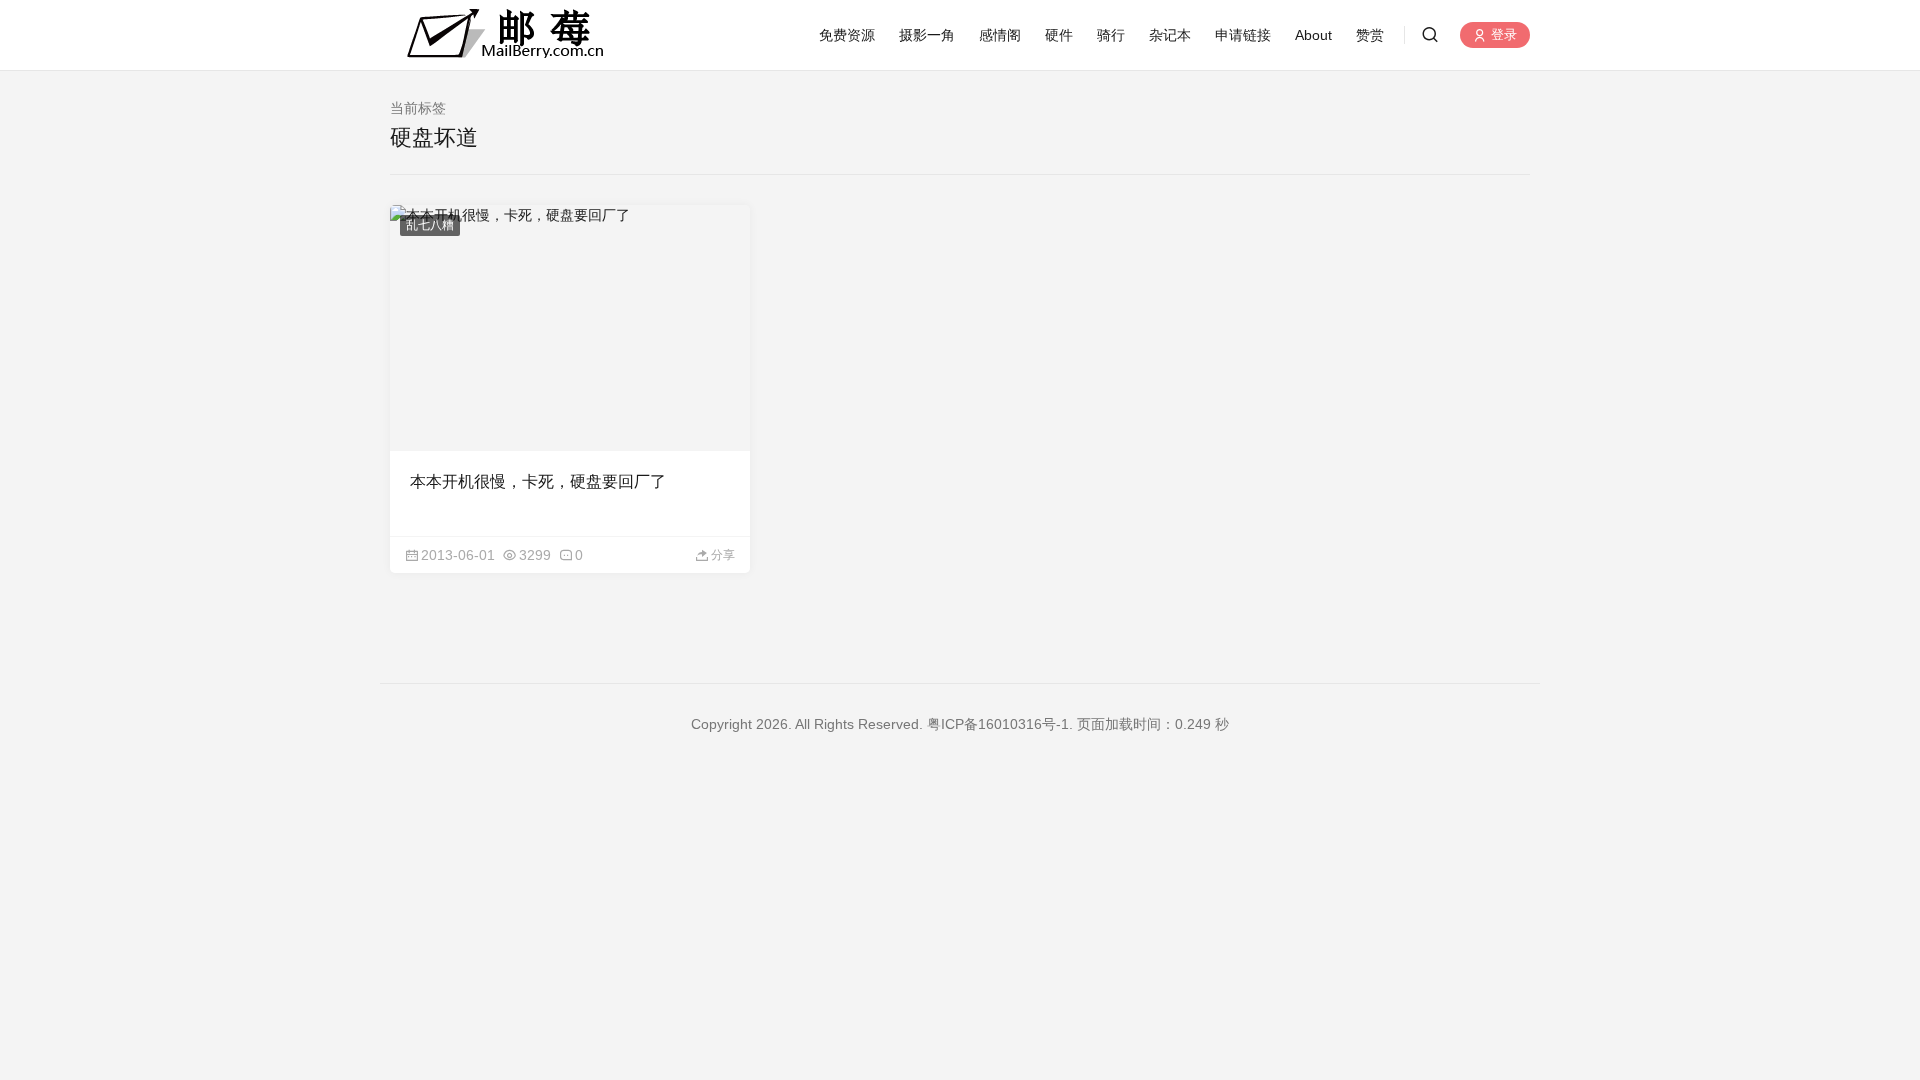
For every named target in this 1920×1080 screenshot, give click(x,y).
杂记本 (1170, 35)
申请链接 (1243, 35)
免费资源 (847, 35)
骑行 (1111, 35)
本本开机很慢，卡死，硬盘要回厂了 (538, 481)
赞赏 (1370, 35)
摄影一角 (927, 35)
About (1313, 35)
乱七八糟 (430, 225)
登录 (1502, 35)
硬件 (1059, 35)
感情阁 (1000, 35)
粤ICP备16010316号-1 (998, 724)
